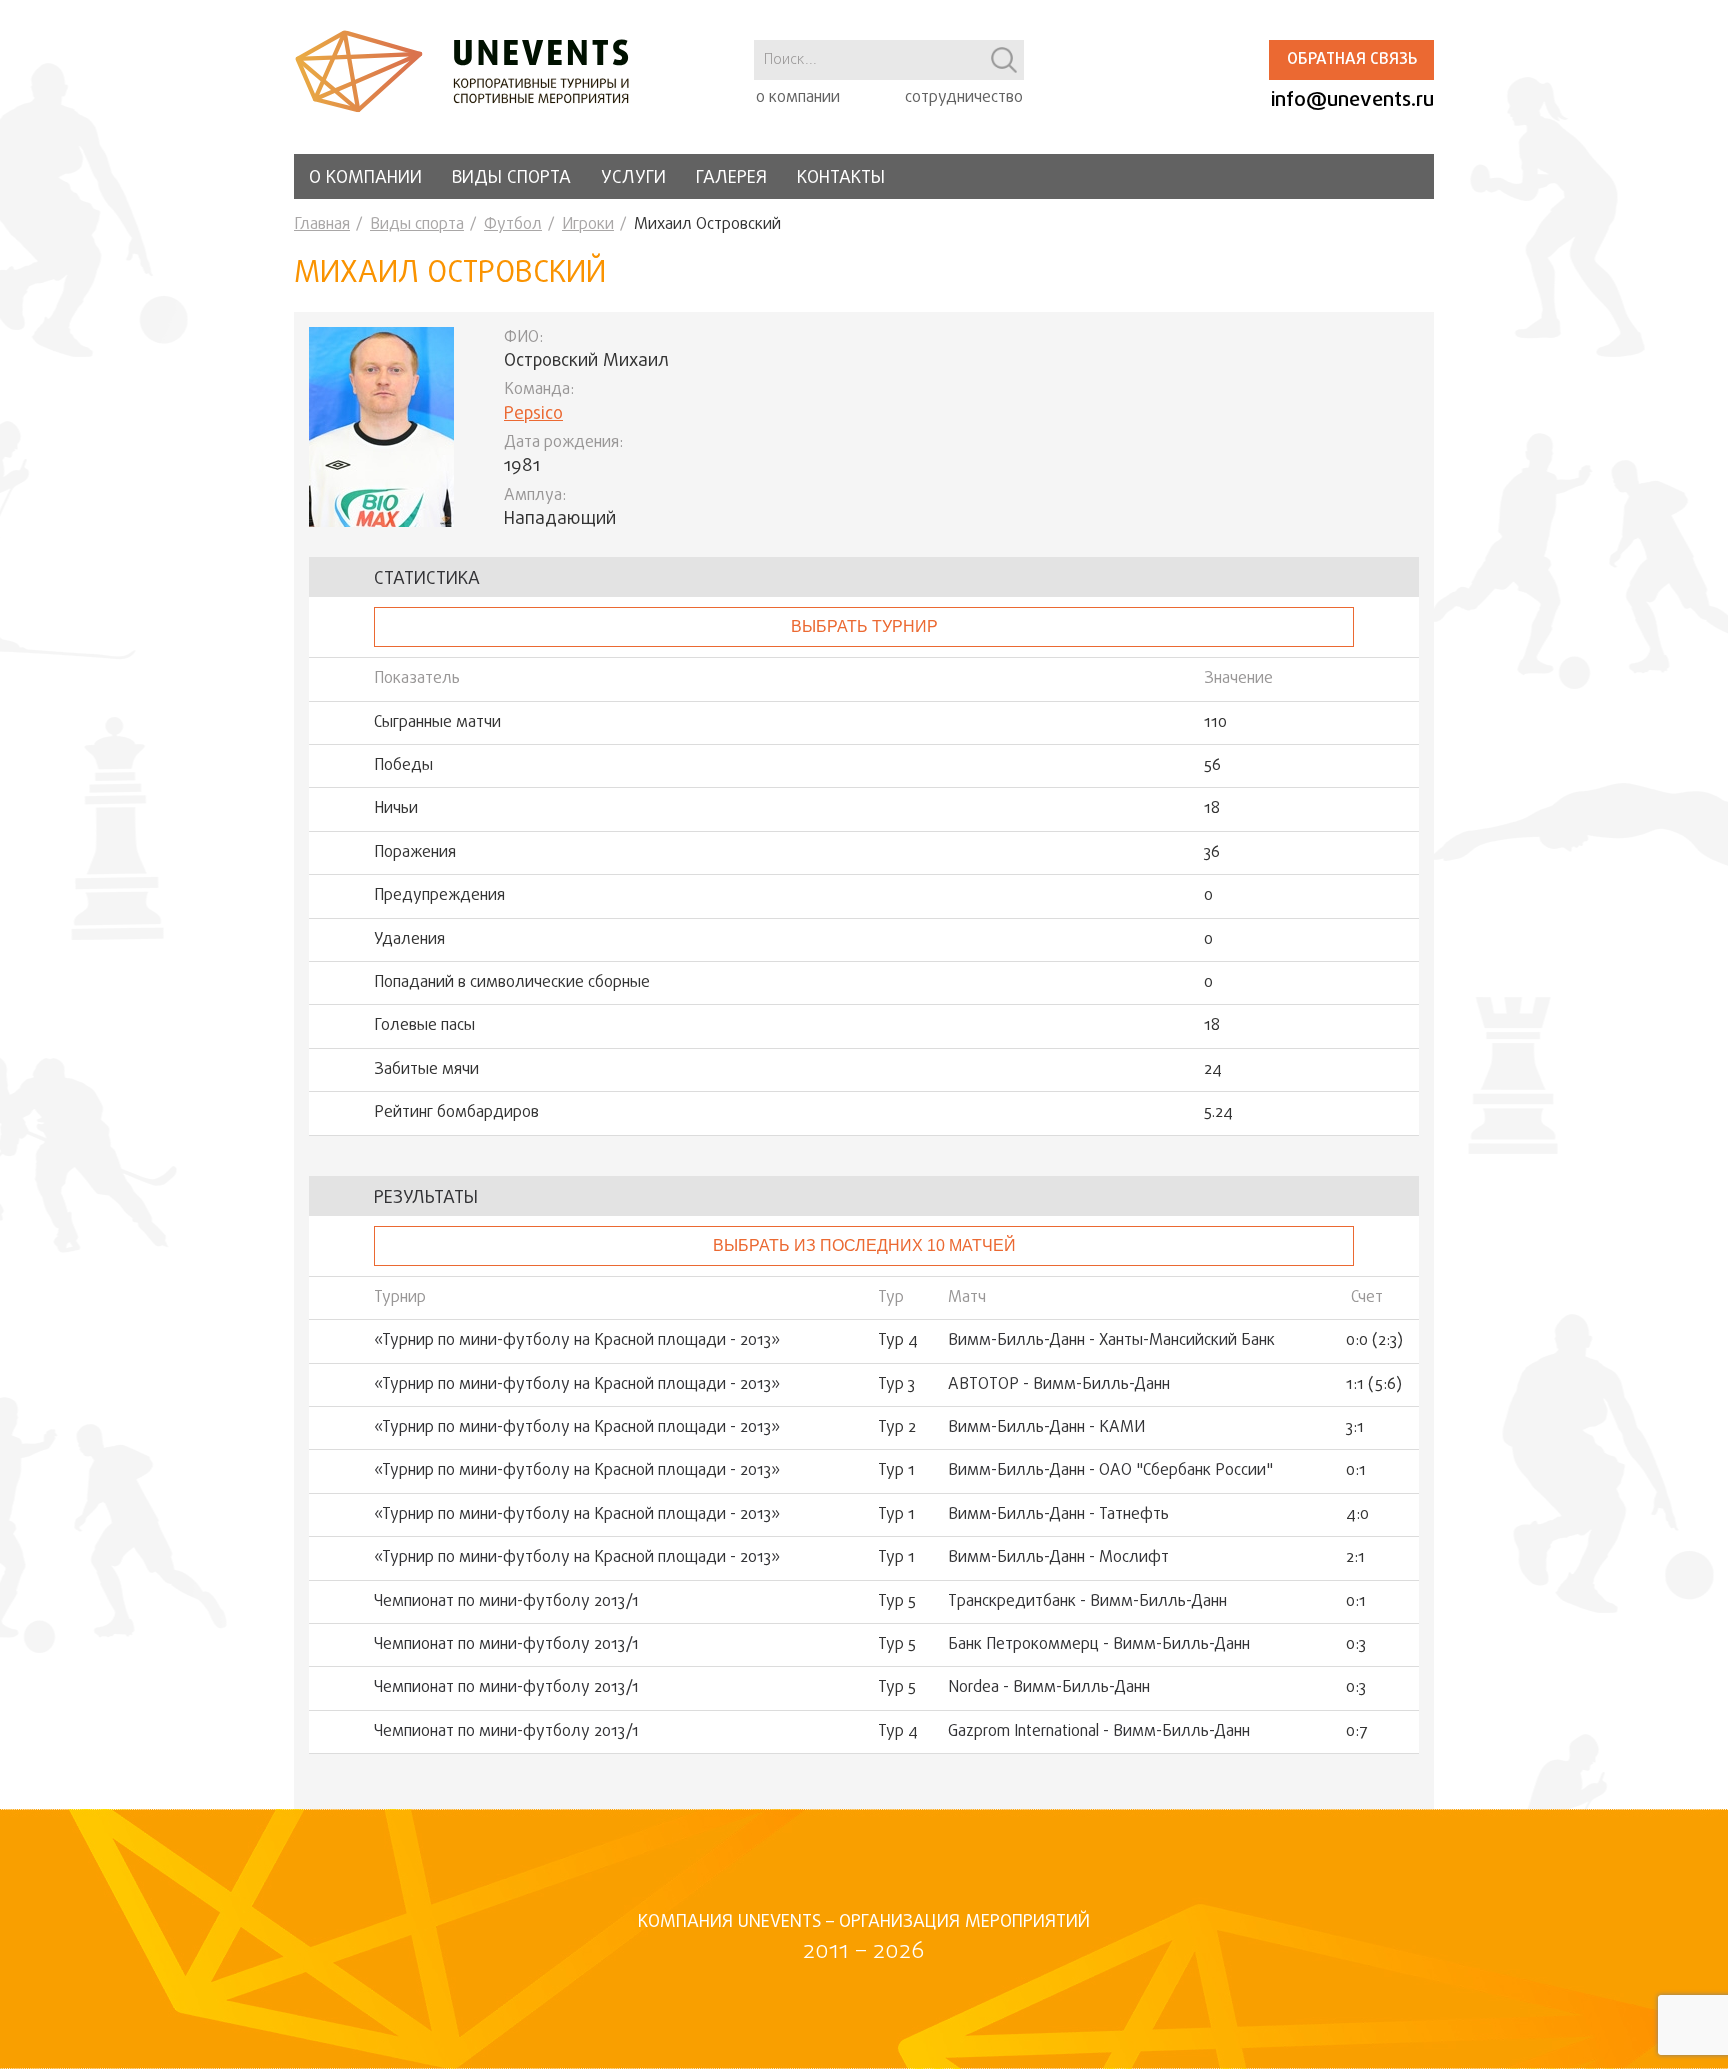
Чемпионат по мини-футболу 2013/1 (506, 1602)
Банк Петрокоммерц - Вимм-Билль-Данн (1099, 1645)
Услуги (633, 178)
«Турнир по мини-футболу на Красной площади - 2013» (577, 1341)
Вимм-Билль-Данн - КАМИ (1046, 1428)
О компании (365, 178)
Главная (322, 225)
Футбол (513, 225)
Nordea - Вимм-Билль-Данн (1049, 1688)
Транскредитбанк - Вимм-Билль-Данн (1087, 1602)
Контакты (841, 178)
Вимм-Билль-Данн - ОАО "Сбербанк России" (1110, 1471)
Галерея (731, 178)
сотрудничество (964, 98)
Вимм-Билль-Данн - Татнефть (1058, 1515)
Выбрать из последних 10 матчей (864, 1245)
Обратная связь (1352, 60)
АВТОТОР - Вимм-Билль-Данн (1059, 1385)
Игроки (588, 225)
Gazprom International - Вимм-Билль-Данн (1099, 1732)
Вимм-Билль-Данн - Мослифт (1058, 1558)
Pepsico (533, 414)
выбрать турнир (864, 626)
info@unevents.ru (1352, 100)
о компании (798, 98)
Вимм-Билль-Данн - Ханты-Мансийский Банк (1111, 1341)
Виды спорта (511, 178)
